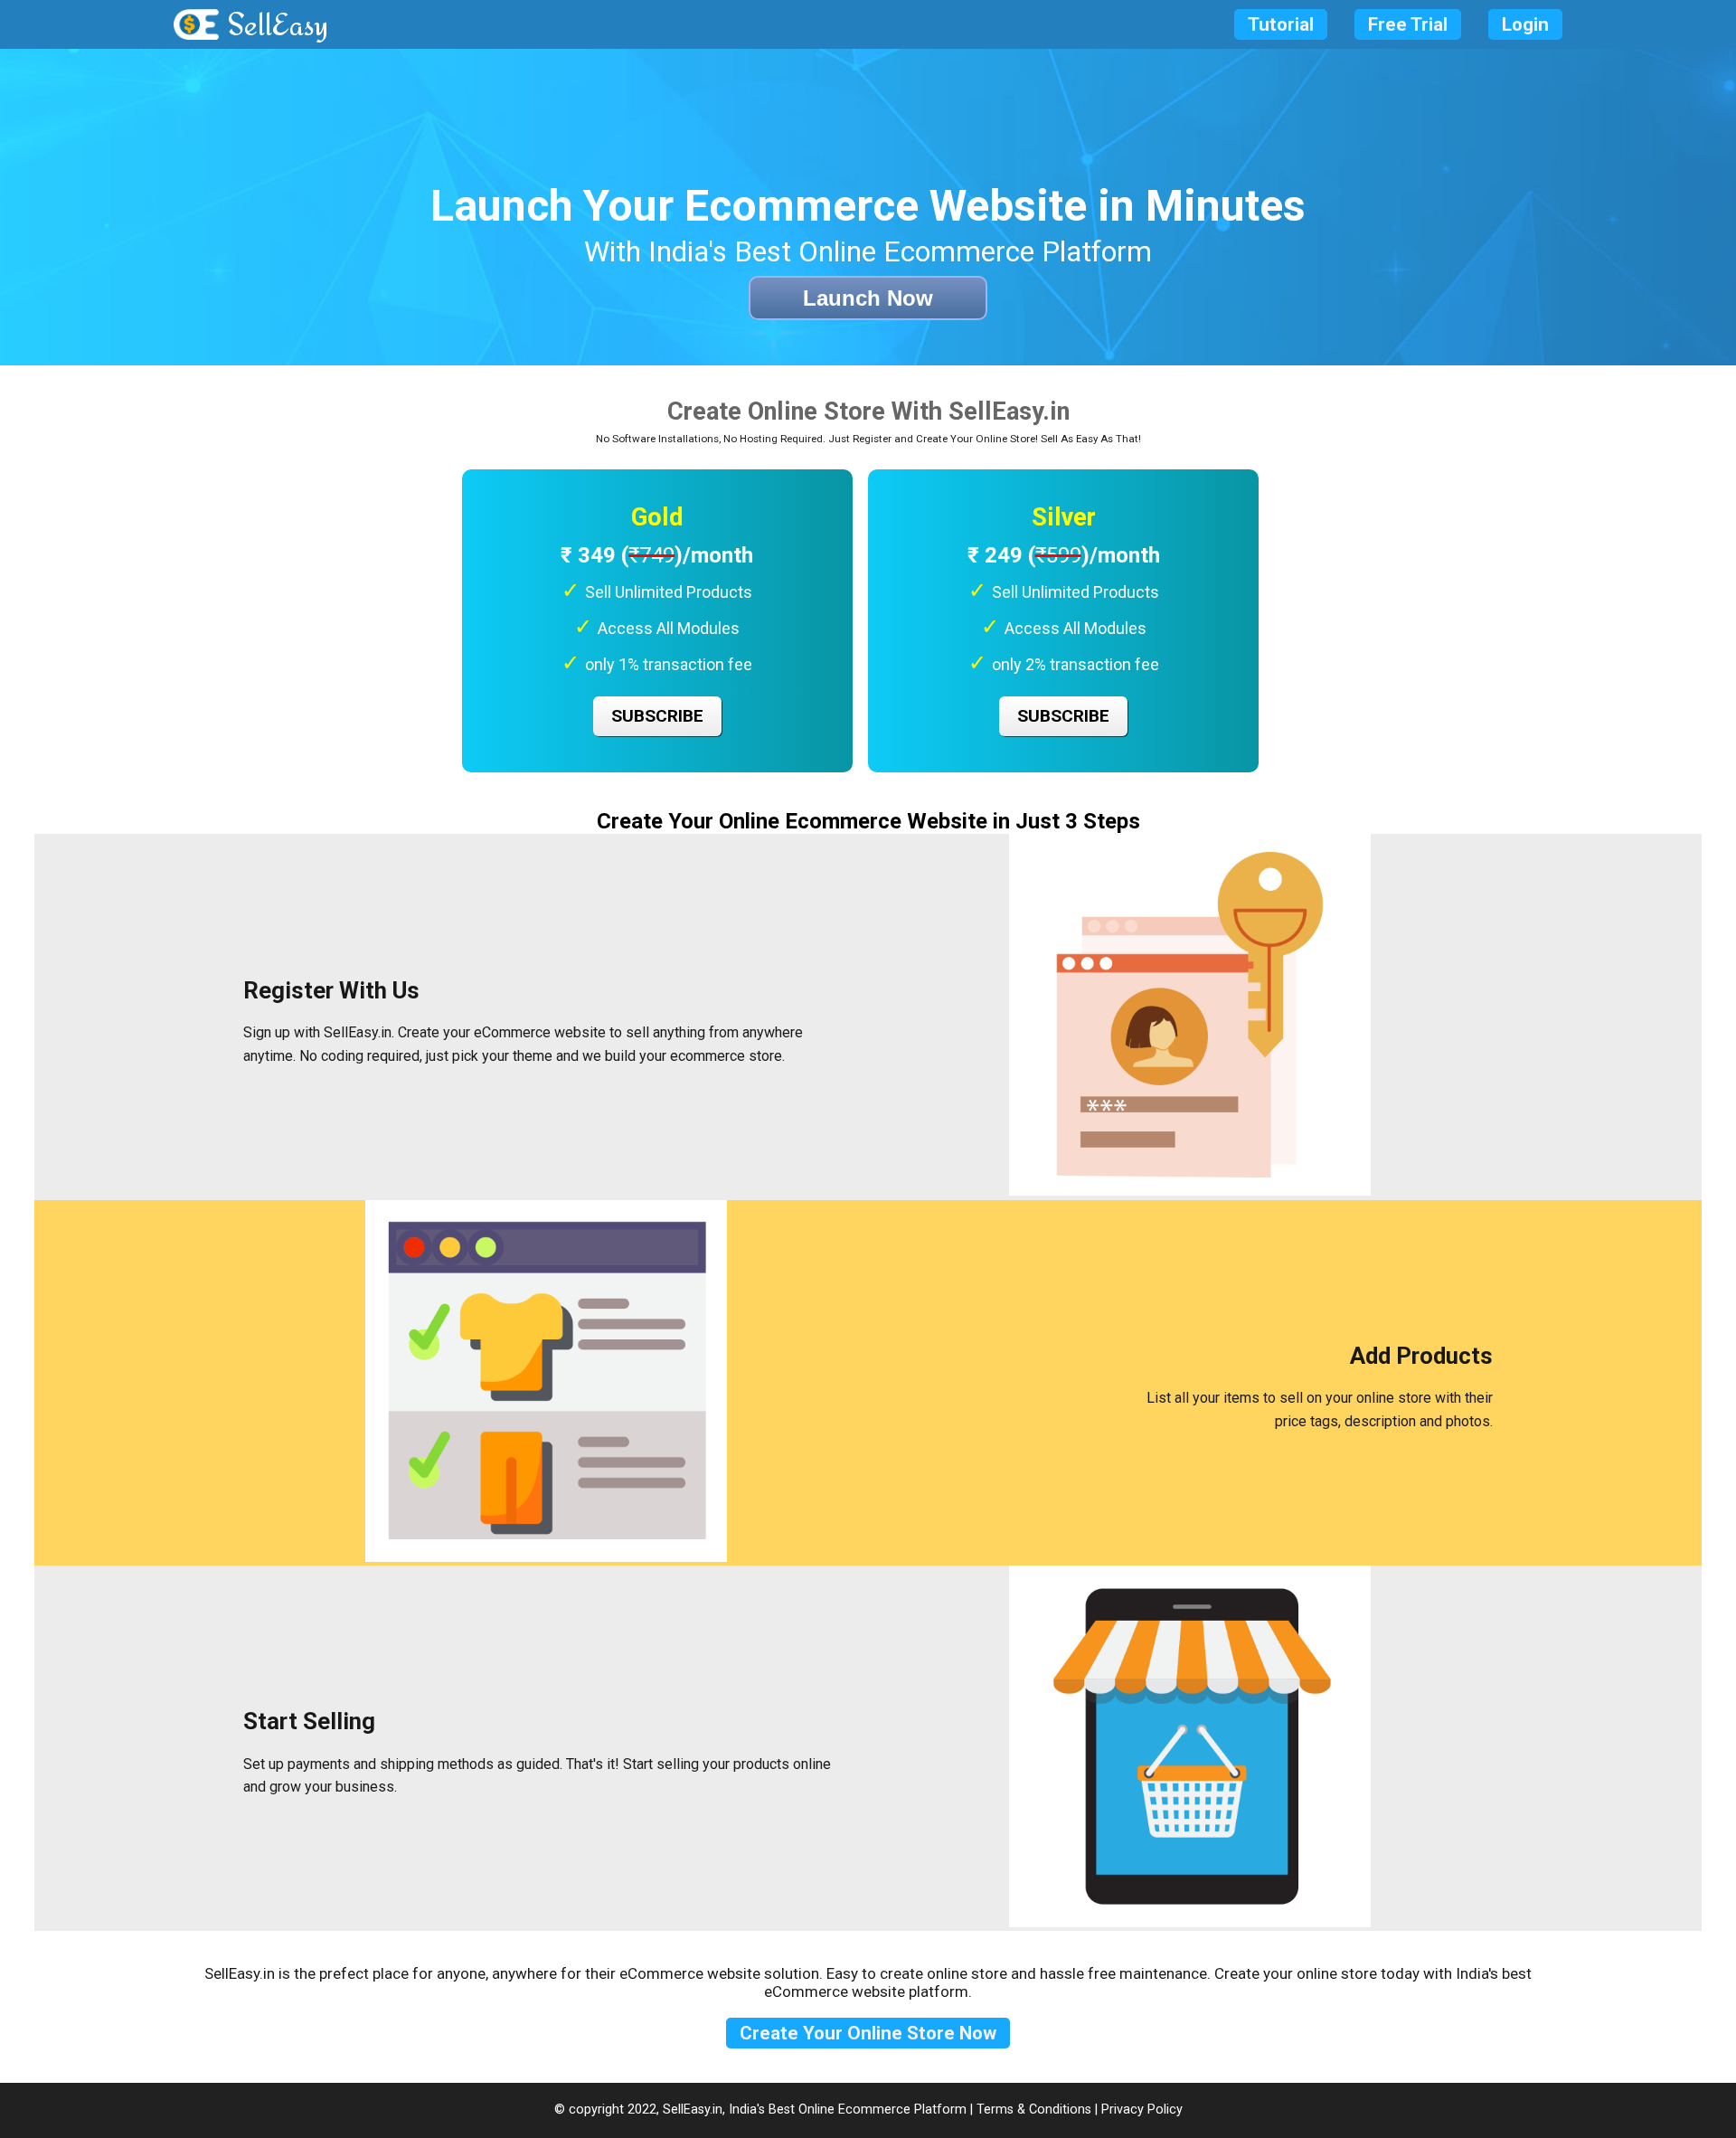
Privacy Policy (1142, 2110)
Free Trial (1408, 24)
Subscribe (657, 716)
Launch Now (868, 298)
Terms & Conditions (1034, 2110)
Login (1525, 24)
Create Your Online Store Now (868, 2033)
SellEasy (278, 24)
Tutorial (1281, 24)
